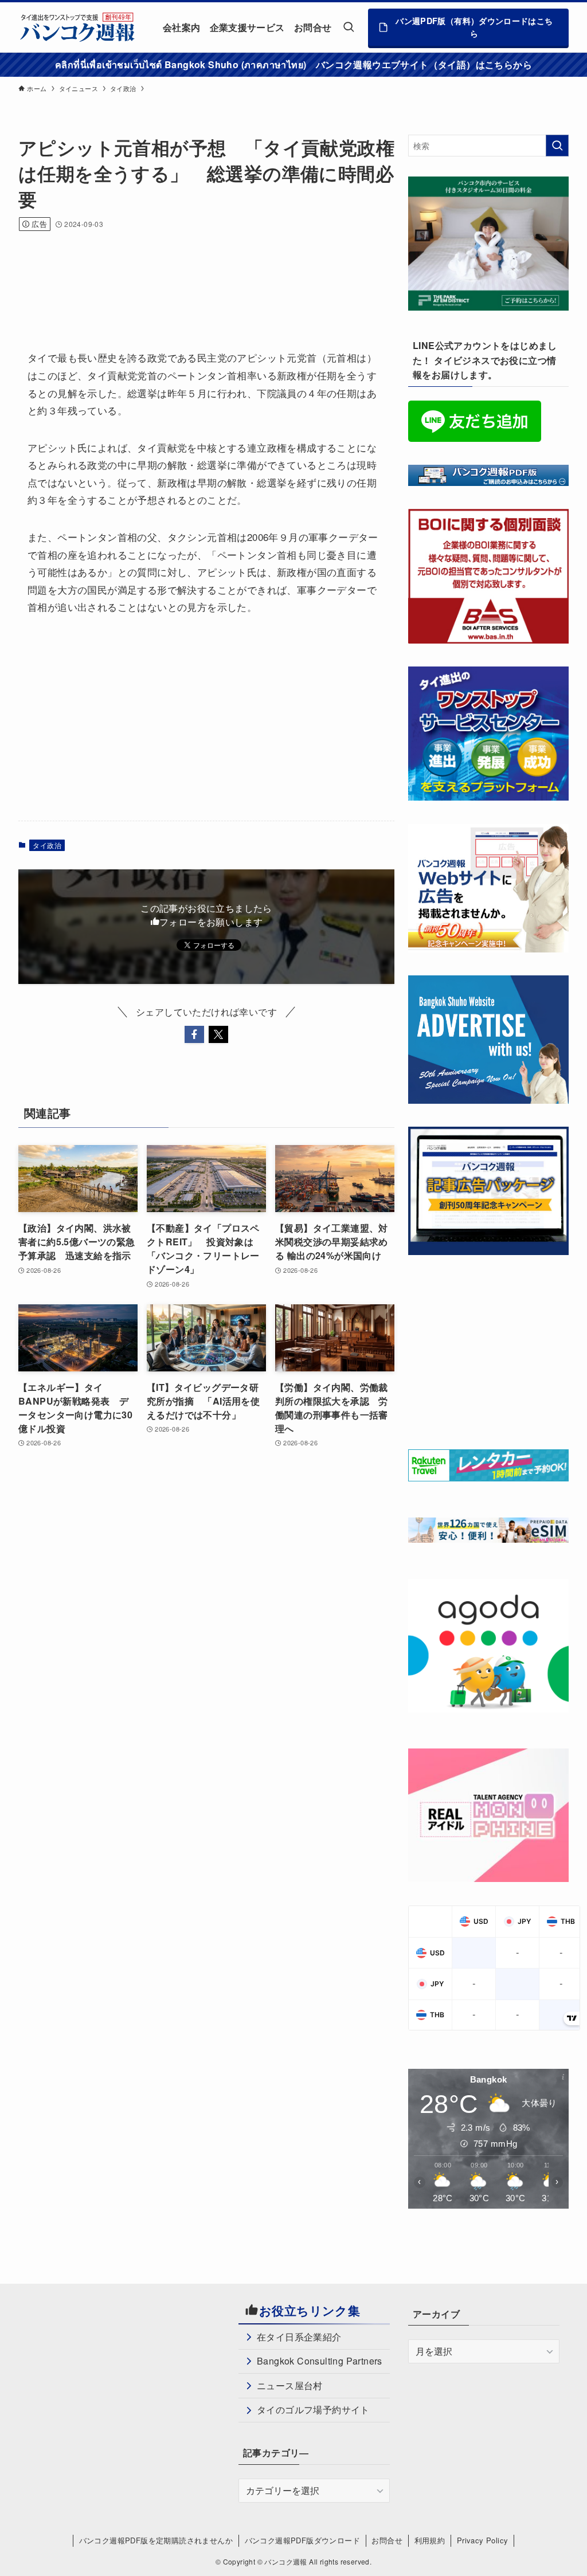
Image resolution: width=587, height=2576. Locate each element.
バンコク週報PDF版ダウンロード (302, 2540)
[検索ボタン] (349, 27)
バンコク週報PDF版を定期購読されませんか (156, 2540)
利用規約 (430, 2540)
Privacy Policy (483, 2540)
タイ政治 (47, 845)
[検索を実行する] (557, 146)
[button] (194, 1034)
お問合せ (387, 2540)
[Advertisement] (227, 275)
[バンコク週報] (77, 27)
